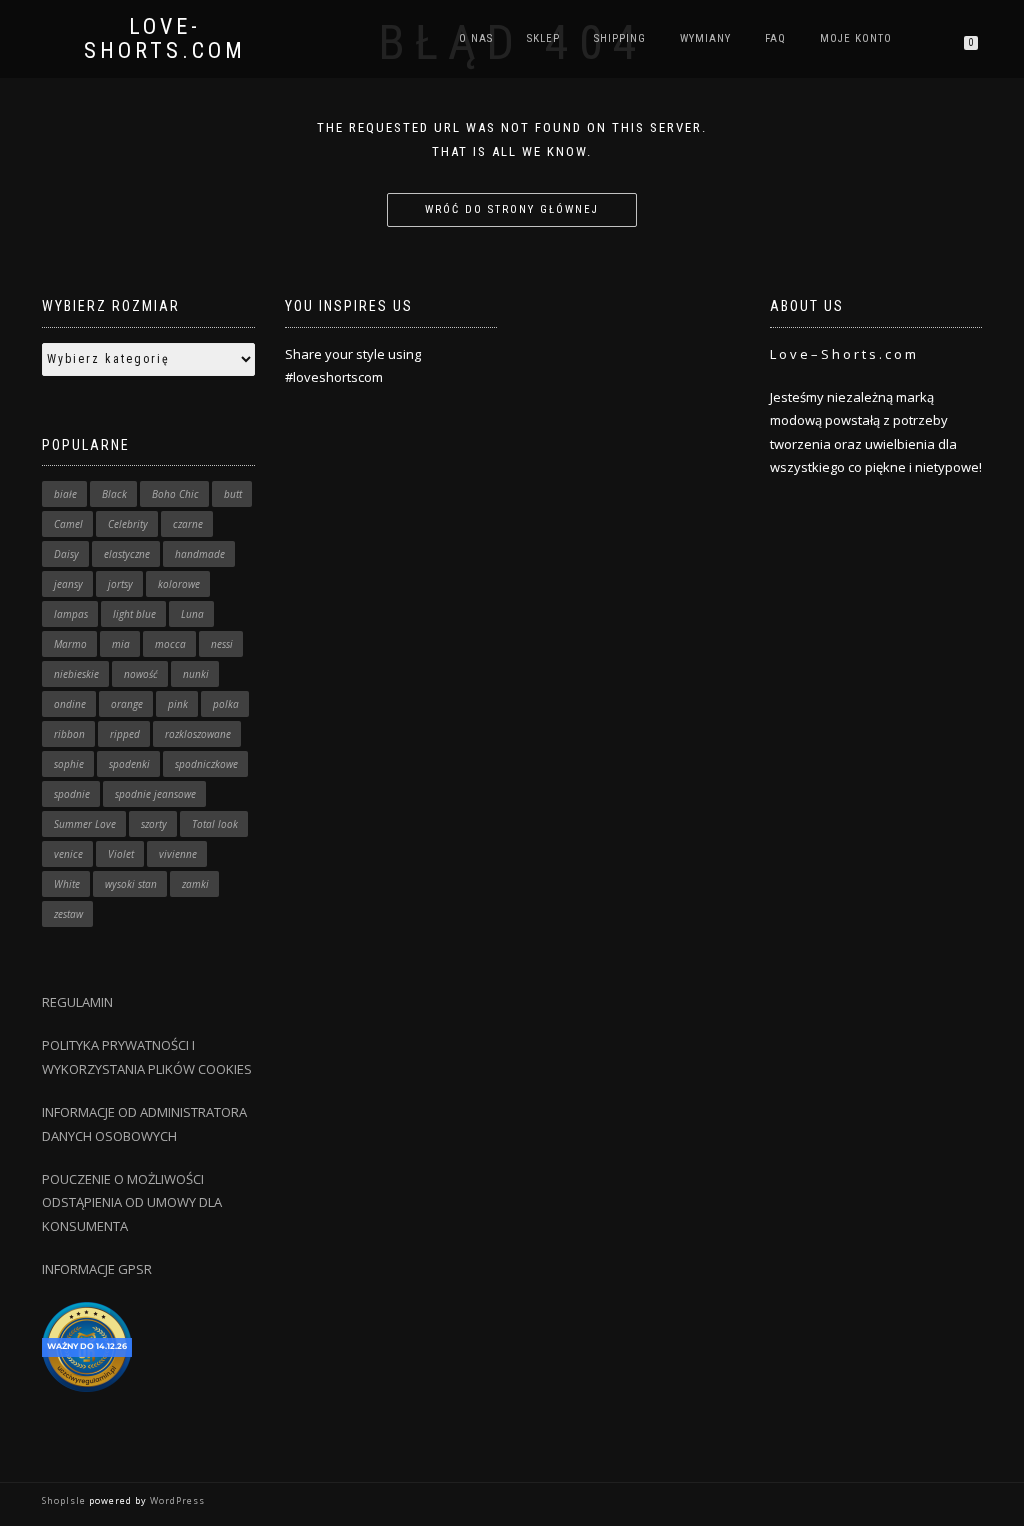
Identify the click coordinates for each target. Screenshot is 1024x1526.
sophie (69, 764)
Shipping (620, 38)
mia (121, 644)
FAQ (775, 38)
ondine (70, 704)
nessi (222, 644)
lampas (71, 614)
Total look (215, 824)
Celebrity (128, 524)
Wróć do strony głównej (512, 209)
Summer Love (85, 824)
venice (68, 854)
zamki (195, 884)
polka (226, 704)
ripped (125, 734)
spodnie (72, 794)
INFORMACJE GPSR (97, 1269)
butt (233, 494)
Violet (121, 854)
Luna (192, 614)
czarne (188, 524)
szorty (154, 824)
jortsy (120, 584)
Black (114, 494)
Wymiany (705, 38)
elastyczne (127, 554)
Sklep (543, 38)
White (67, 884)
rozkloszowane (198, 734)
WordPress (176, 1500)
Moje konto (856, 38)
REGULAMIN (77, 1002)
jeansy (68, 584)
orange (127, 704)
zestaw (68, 914)
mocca (170, 644)
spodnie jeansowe (155, 794)
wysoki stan (131, 884)
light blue (134, 614)
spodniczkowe (206, 764)
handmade (200, 554)
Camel (68, 524)
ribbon (69, 734)
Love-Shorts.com (165, 39)
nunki (196, 674)
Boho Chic (175, 494)
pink (178, 704)
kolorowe (179, 584)
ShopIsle (65, 1500)
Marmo (70, 644)
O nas (476, 38)
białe (65, 494)
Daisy (66, 554)
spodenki (129, 764)
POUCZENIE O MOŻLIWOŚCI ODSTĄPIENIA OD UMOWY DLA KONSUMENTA (132, 1202)
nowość (141, 674)
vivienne (178, 854)
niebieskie (76, 674)
